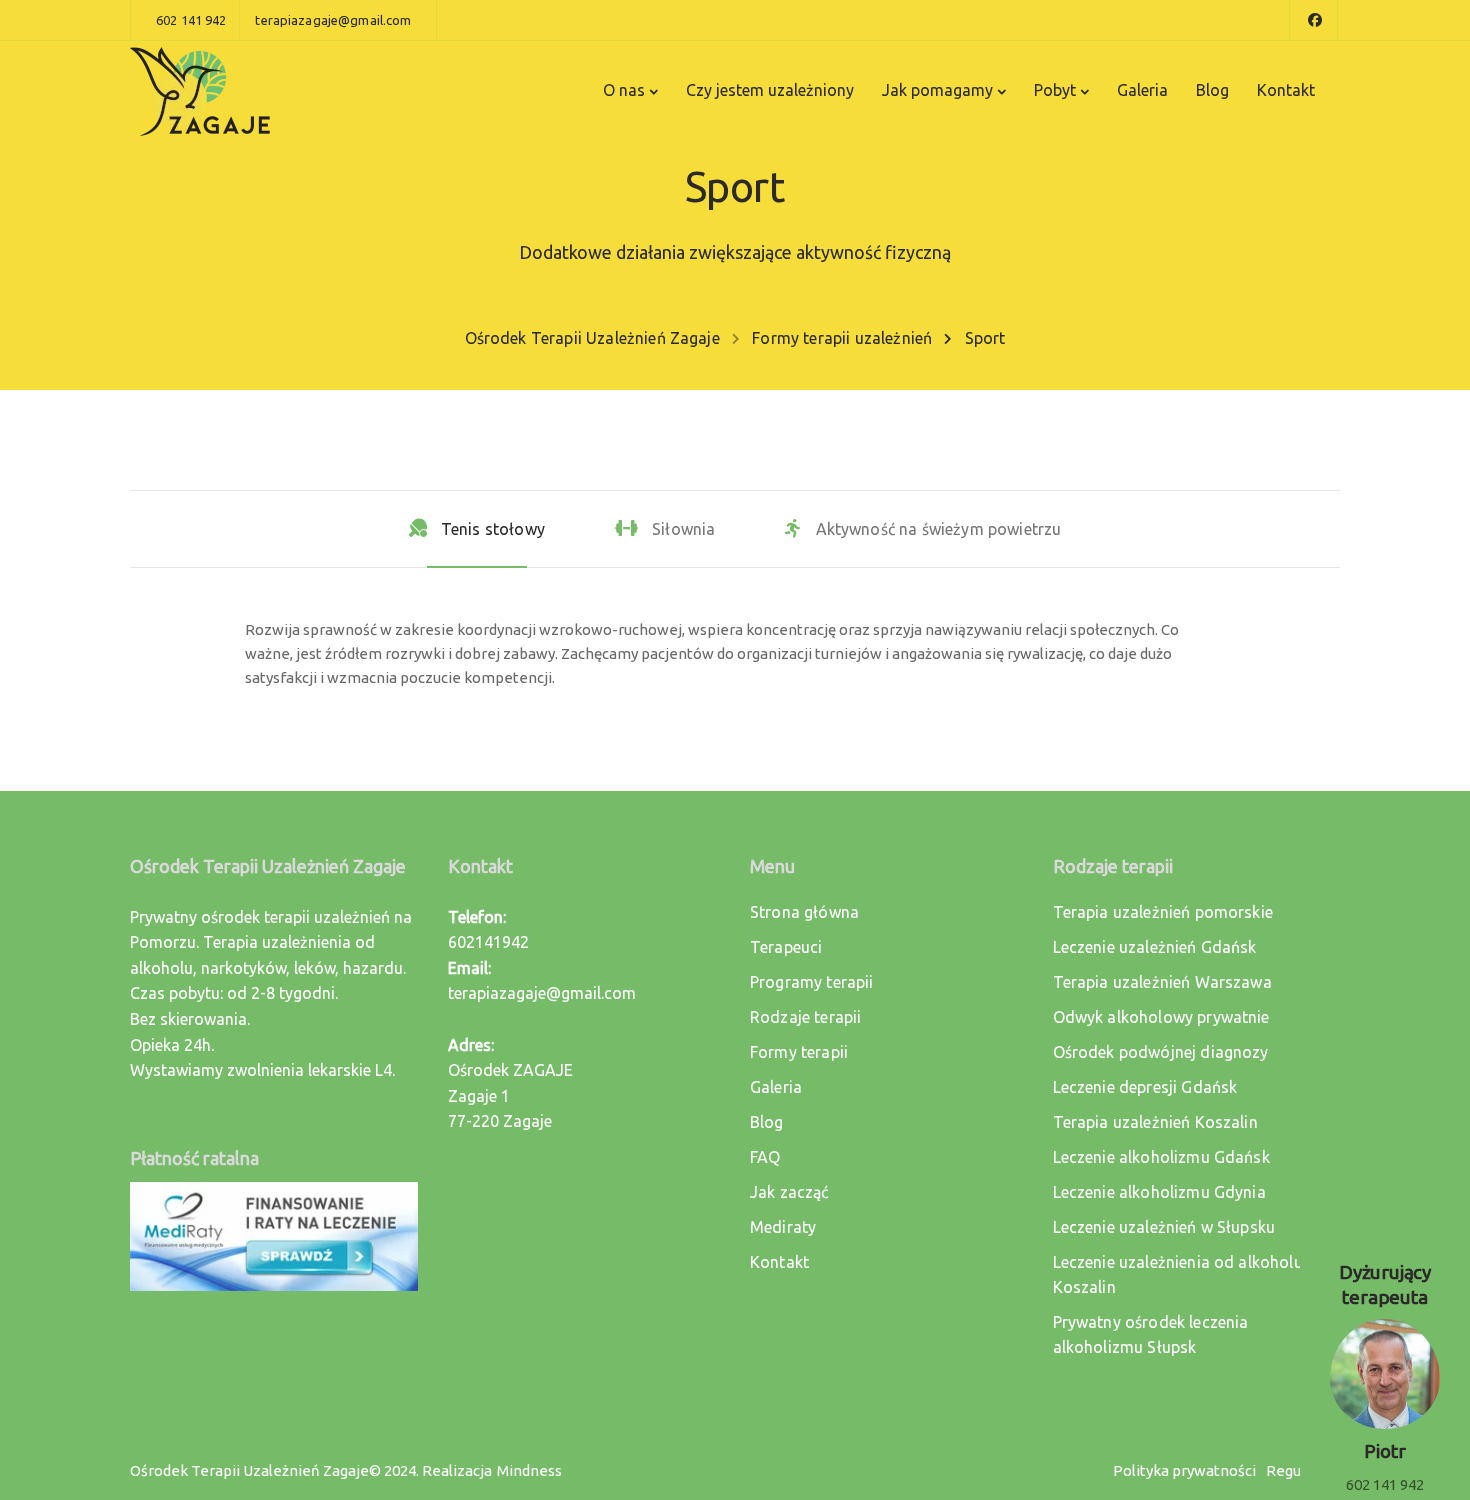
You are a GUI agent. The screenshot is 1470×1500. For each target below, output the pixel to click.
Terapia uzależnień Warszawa (1162, 982)
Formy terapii (799, 1052)
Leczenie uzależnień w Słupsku (1164, 1227)
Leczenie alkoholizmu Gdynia (1159, 1192)
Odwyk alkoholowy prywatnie (1161, 1017)
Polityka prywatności (1184, 1470)
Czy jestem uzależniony (770, 90)
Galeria (1142, 90)
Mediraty (783, 1227)
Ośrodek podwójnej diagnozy (1161, 1052)
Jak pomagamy (937, 90)
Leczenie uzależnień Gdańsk (1155, 947)
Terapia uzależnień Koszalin (1155, 1122)
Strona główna (804, 912)
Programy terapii (812, 982)
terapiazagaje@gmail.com (542, 993)
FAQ (765, 1157)
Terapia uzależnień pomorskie (1163, 912)
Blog (1212, 90)
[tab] (477, 529)
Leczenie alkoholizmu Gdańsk (1161, 1157)
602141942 (488, 942)
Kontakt (1286, 90)
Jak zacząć (789, 1192)
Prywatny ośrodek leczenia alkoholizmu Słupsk (1151, 1334)
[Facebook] (1314, 20)
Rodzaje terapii (805, 1017)
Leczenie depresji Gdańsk (1145, 1087)
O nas (624, 90)
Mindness (529, 1470)
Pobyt (1055, 90)
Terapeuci (786, 947)
